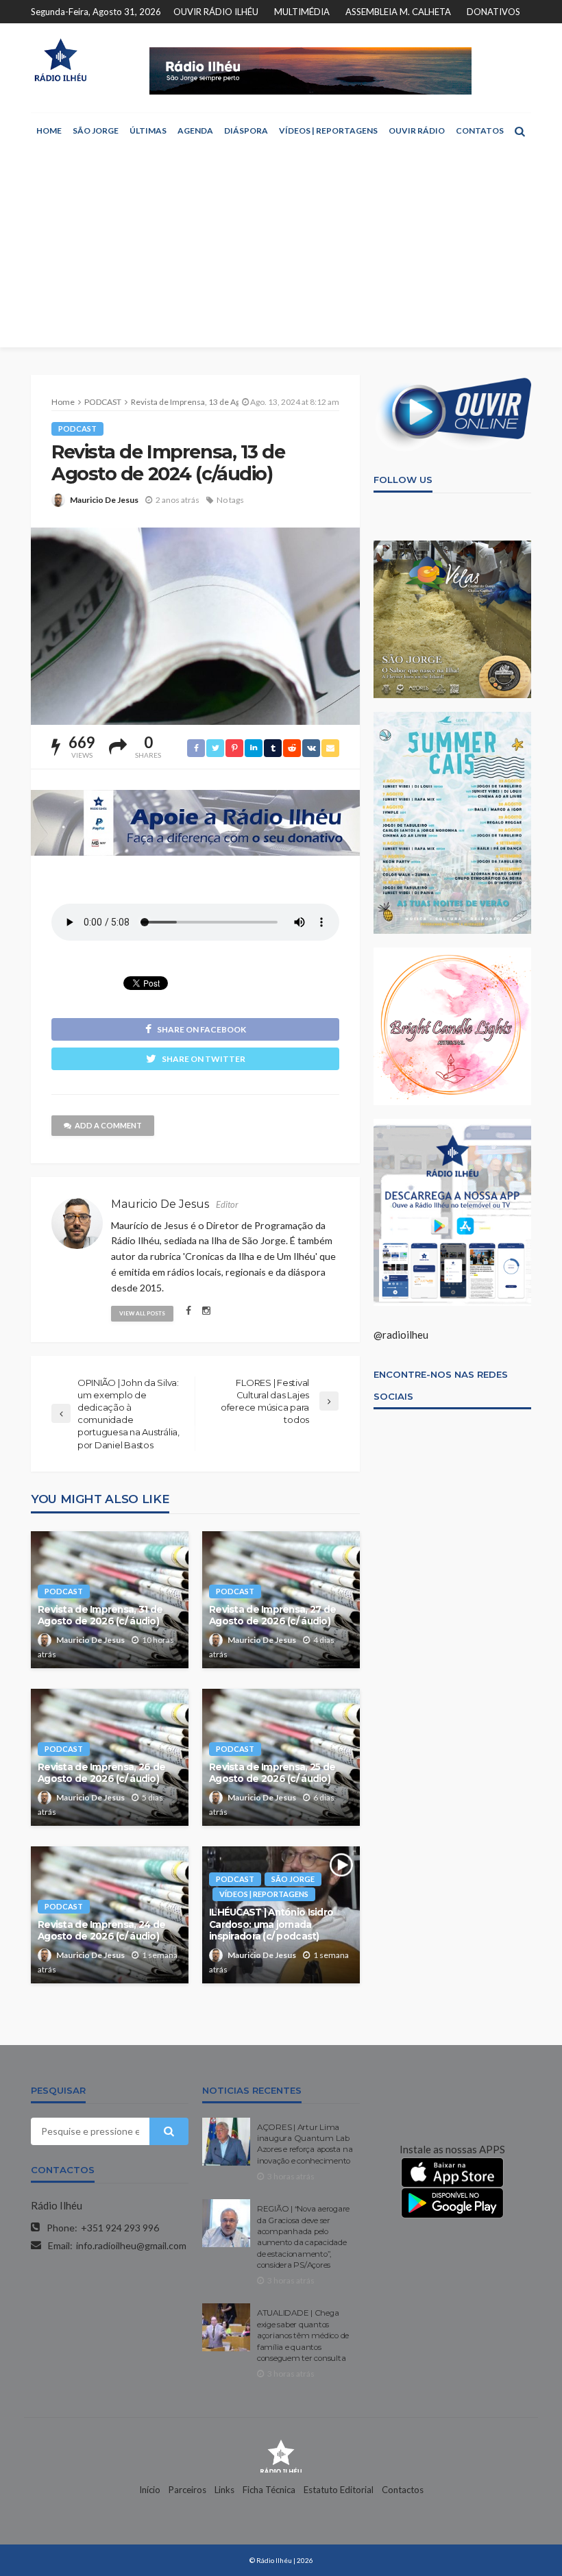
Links (224, 2490)
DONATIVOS (493, 12)
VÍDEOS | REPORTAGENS (328, 131)
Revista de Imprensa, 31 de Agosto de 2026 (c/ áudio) (100, 1615)
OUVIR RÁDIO (417, 131)
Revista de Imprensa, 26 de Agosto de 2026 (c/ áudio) (101, 1773)
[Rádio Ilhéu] (60, 60)
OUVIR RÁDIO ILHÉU (216, 12)
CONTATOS (480, 131)
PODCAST (77, 429)
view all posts (142, 1313)
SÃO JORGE (96, 131)
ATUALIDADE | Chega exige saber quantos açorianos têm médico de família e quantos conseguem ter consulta (303, 2336)
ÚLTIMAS (148, 131)
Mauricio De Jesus (104, 500)
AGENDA (195, 131)
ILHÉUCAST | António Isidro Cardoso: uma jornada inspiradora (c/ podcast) (271, 1924)
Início (150, 2490)
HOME (49, 131)
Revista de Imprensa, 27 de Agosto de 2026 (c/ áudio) (272, 1615)
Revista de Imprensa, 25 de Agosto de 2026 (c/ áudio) (272, 1773)
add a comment (108, 1125)
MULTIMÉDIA (302, 12)
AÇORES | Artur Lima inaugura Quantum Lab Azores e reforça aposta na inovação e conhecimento (305, 2144)
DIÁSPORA (246, 131)
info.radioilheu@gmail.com (131, 2245)
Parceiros (187, 2490)
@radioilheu (401, 1335)
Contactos (403, 2490)
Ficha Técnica (269, 2490)
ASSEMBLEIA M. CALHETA (398, 12)
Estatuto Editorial (339, 2490)
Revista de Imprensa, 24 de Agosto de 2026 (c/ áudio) (101, 1931)
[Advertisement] (281, 251)
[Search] (520, 131)
